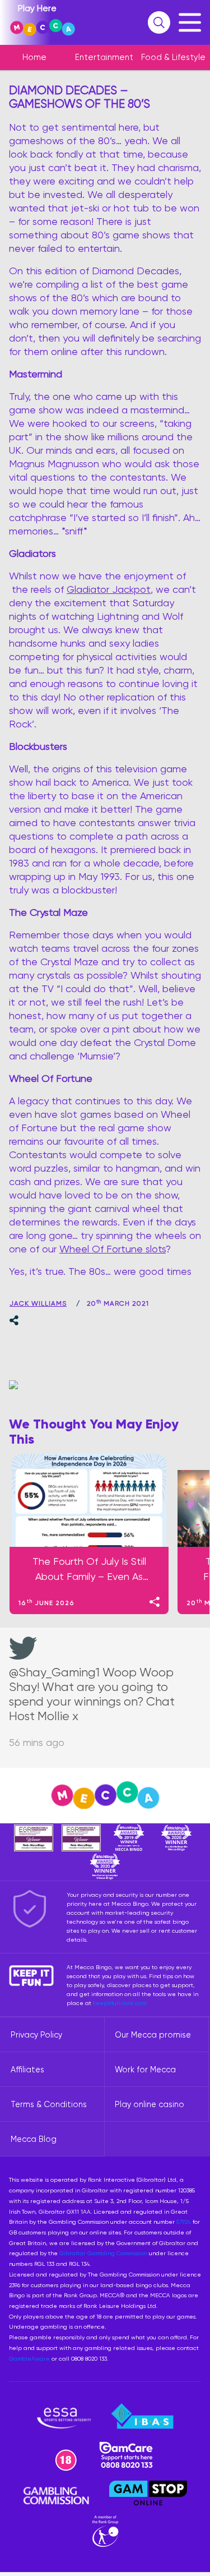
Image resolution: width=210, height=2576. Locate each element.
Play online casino (150, 2104)
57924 (184, 2222)
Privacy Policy (36, 2035)
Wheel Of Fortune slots (113, 1249)
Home (34, 57)
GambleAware (29, 2358)
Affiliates (27, 2070)
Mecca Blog (34, 2139)
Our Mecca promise (153, 2035)
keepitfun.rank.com (120, 2003)
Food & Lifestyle (173, 57)
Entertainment (104, 57)
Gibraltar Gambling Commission (103, 2253)
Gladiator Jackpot (109, 589)
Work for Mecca (145, 2070)
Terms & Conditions (49, 2104)
